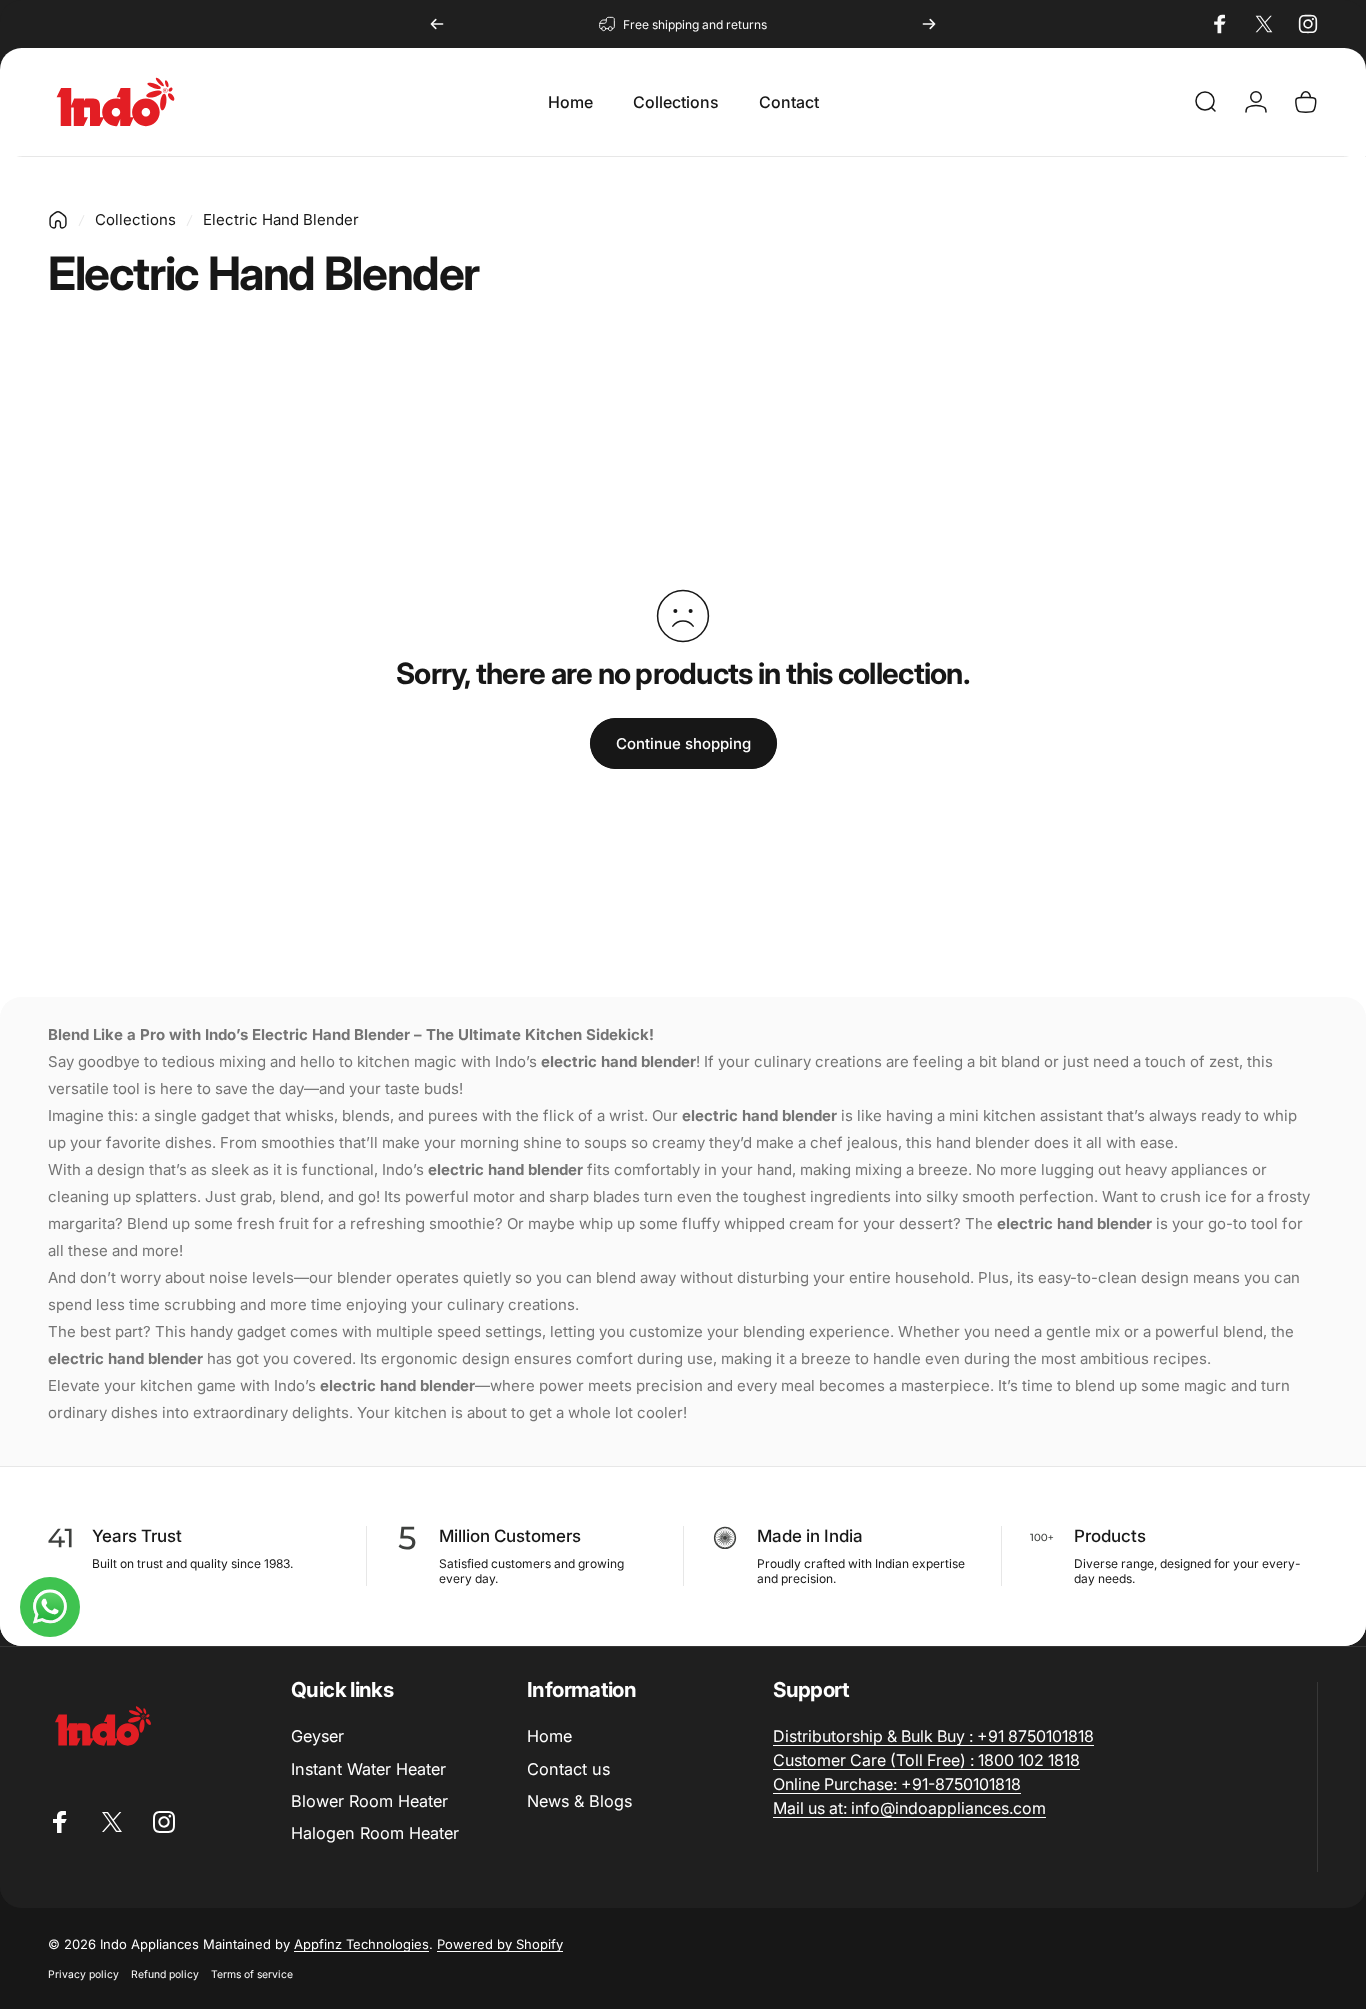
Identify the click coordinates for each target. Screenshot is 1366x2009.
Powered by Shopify (500, 1944)
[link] (933, 1736)
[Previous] (437, 24)
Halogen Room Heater (375, 1833)
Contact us (568, 1769)
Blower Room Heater (369, 1801)
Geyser (317, 1736)
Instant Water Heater (368, 1769)
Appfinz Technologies (361, 1944)
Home (549, 1736)
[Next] (929, 24)
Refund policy (165, 1974)
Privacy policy (83, 1974)
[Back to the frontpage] (58, 220)
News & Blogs (579, 1801)
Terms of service (252, 1974)
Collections (135, 219)
